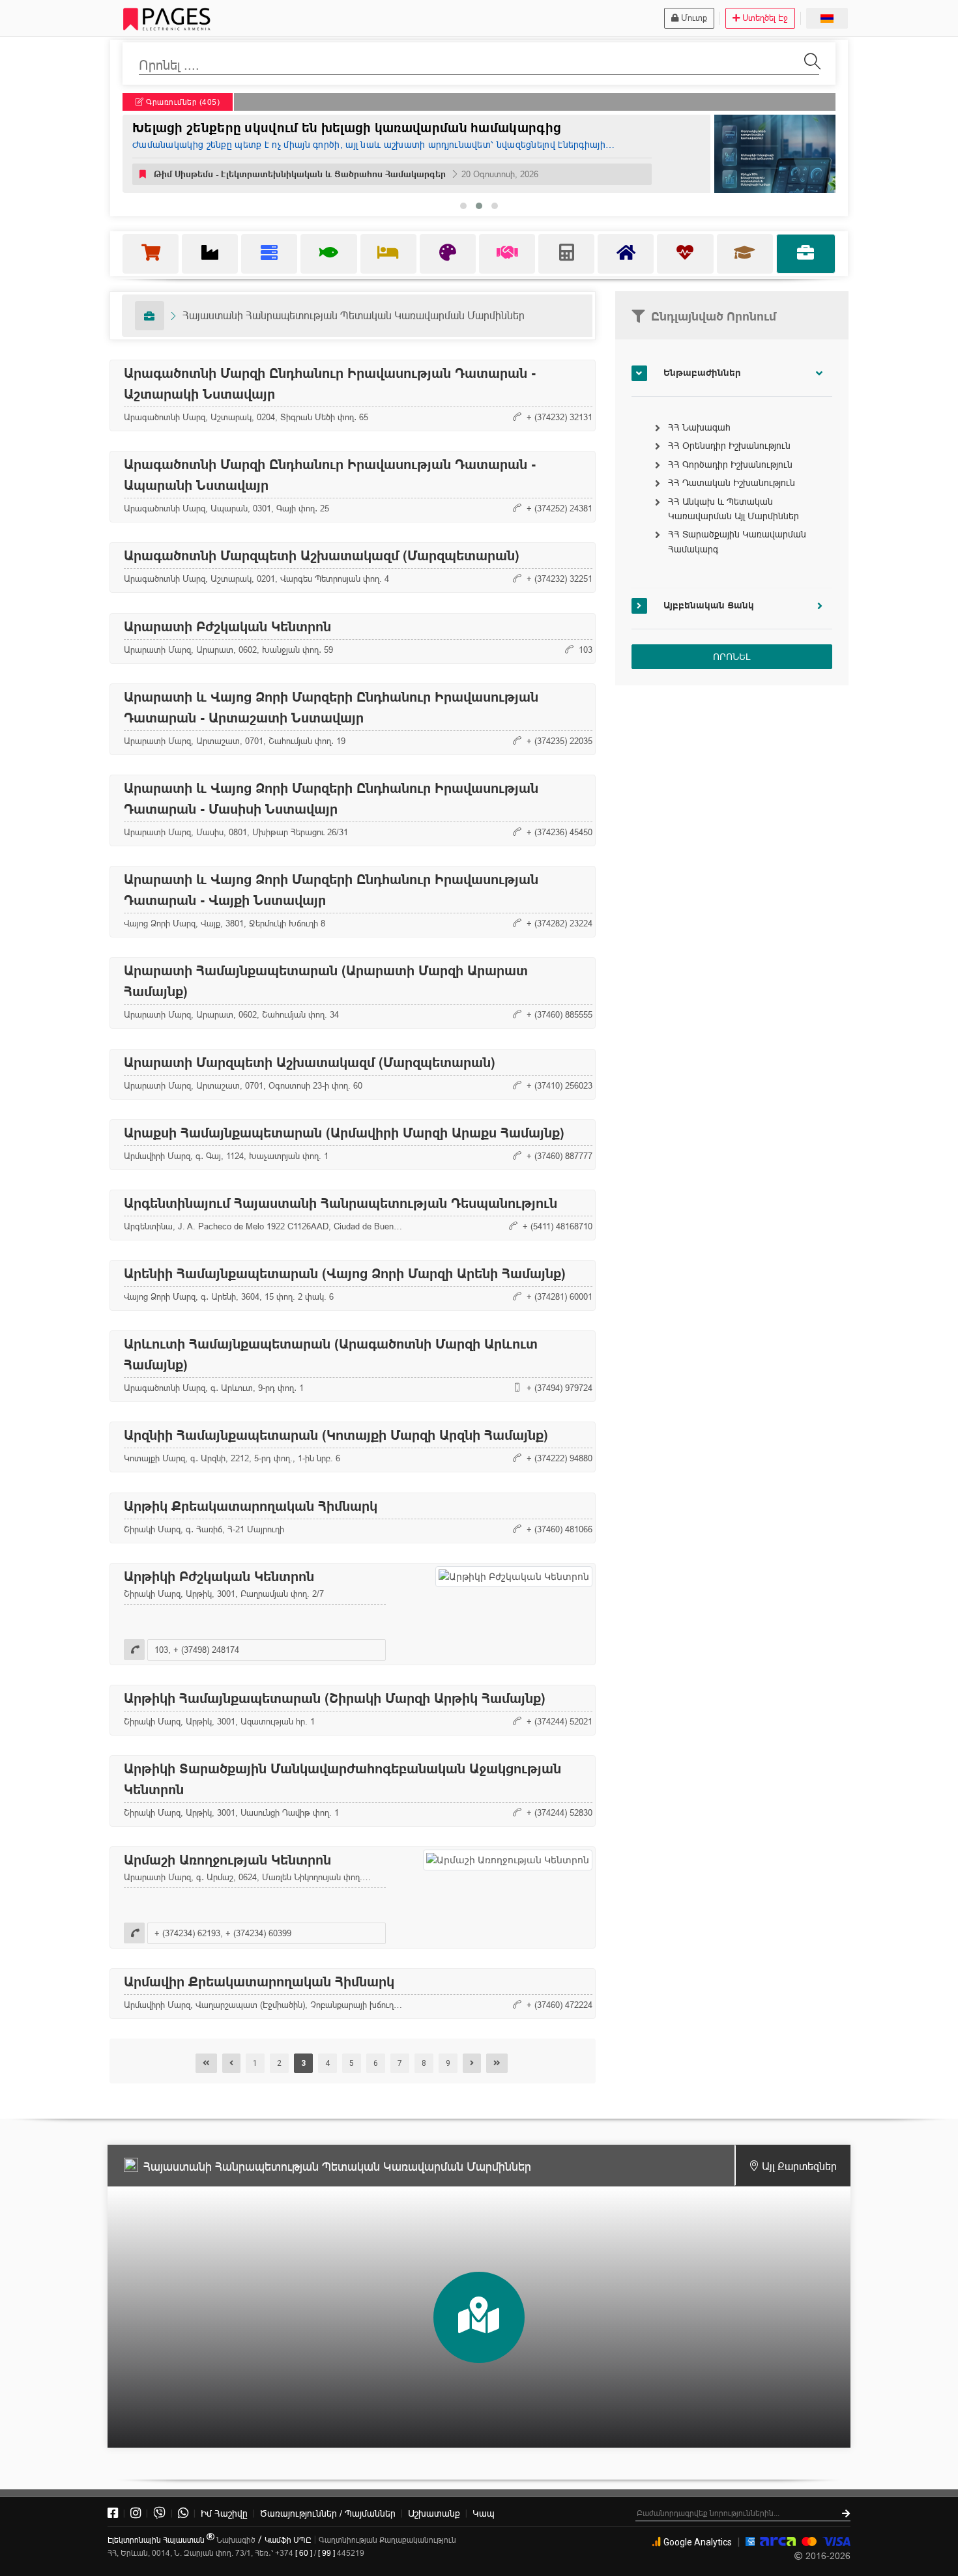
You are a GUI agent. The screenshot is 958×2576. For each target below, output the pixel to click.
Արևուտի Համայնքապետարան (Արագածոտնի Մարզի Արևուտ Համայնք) (331, 1354)
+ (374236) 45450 (559, 832)
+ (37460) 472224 (559, 2005)
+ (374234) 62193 (187, 1933)
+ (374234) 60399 (258, 1933)
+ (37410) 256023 (559, 1085)
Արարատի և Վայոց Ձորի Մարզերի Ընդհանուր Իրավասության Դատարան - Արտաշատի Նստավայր (331, 708)
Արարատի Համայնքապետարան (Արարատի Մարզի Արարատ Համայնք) (326, 981)
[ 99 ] (327, 2553)
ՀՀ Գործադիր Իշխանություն (730, 465)
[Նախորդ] (231, 2063)
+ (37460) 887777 (559, 1156)
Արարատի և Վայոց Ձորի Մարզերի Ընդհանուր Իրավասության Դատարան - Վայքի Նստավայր (331, 890)
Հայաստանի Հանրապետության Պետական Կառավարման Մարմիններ (354, 315)
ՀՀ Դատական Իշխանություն (732, 483)
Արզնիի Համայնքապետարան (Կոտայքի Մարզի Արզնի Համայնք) (336, 1435)
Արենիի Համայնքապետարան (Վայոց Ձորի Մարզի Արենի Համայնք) (345, 1274)
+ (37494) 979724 (559, 1388)
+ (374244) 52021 (559, 1721)
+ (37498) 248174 (206, 1650)
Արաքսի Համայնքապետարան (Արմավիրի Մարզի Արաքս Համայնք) (344, 1133)
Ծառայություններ (328, 2513)
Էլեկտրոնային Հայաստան (157, 2540)
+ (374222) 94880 (559, 1458)
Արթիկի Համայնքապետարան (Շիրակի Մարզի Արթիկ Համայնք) (335, 1698)
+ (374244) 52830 (559, 1812)
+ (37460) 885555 (559, 1014)
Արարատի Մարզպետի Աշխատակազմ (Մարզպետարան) (310, 1063)
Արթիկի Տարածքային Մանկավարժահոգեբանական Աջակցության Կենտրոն (342, 1779)
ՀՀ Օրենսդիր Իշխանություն (729, 446)
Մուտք (694, 18)
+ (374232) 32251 (559, 579)
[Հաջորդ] (472, 2063)
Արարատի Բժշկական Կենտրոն (227, 627)
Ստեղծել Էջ (765, 18)
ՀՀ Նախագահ (699, 427)
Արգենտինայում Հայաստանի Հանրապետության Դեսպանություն (341, 1203)
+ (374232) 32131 (559, 417)
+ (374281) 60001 (559, 1296)
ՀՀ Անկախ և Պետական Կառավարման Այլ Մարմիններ (733, 509)
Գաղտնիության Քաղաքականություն (387, 2540)
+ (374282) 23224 (559, 923)
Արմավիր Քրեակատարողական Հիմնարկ (259, 1982)
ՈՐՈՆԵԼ (732, 657)
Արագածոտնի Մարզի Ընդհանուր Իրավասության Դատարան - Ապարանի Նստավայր (330, 475)
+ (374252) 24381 (559, 508)
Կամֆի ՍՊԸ (288, 2540)
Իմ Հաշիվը (224, 2513)
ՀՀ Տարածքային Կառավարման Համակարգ (737, 541)
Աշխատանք (434, 2513)
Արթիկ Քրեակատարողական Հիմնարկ (251, 1506)
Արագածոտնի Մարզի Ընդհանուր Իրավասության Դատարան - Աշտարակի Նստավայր (330, 384)
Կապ (484, 2513)
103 (586, 650)
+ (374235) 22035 (559, 741)
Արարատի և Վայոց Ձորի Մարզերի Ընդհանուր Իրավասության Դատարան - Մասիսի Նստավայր (331, 799)
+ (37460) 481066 (559, 1529)
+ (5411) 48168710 (558, 1226)
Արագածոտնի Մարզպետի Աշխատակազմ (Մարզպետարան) (322, 556)
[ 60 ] (304, 2553)
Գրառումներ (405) (182, 102)
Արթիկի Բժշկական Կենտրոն (219, 1577)
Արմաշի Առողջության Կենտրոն (227, 1860)
